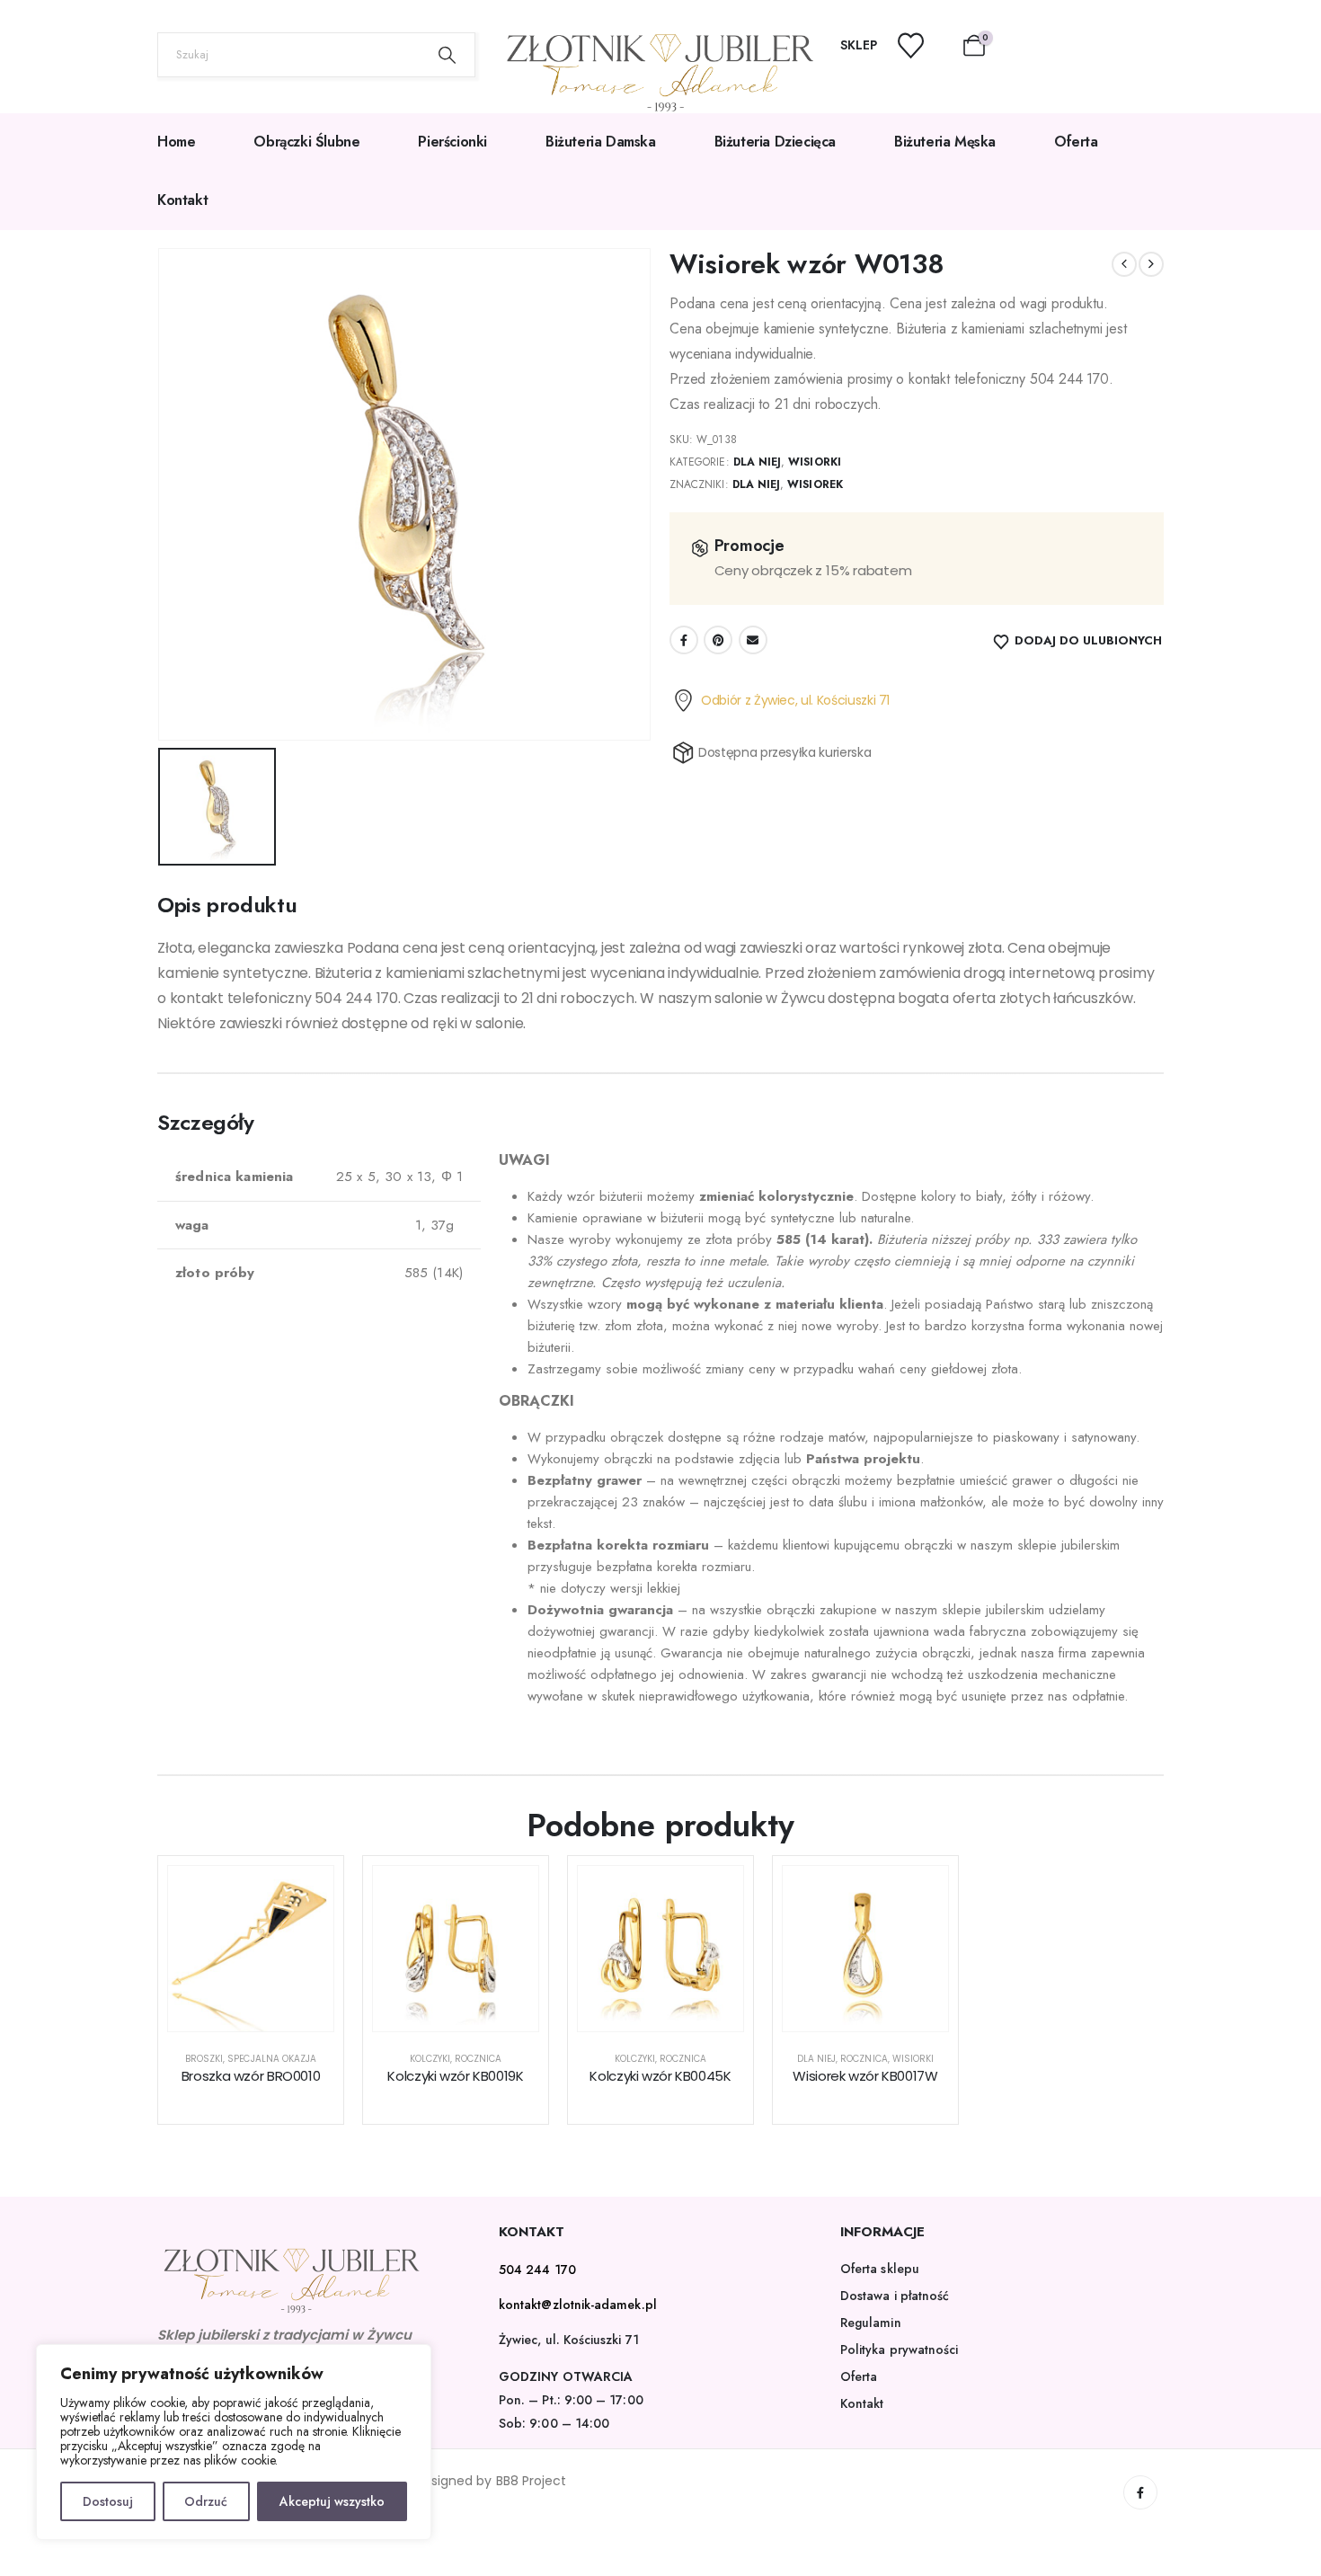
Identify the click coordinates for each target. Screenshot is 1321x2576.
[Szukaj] (448, 55)
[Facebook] (1140, 2492)
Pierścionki (452, 142)
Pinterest (718, 640)
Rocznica (478, 2059)
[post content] (251, 1949)
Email (753, 640)
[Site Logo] (660, 73)
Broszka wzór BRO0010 (251, 2076)
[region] (234, 2442)
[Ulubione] (922, 45)
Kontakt (182, 200)
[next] (1151, 264)
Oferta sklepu (880, 2269)
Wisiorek (815, 484)
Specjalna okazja (272, 2059)
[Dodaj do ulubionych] (306, 1893)
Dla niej (757, 462)
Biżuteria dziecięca (775, 142)
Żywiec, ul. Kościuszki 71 (569, 2340)
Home (176, 142)
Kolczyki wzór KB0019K (455, 2076)
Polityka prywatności (899, 2349)
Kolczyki (430, 2059)
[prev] (1124, 264)
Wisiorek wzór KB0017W (865, 2076)
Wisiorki (814, 462)
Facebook (684, 640)
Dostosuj (108, 2501)
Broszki (204, 2059)
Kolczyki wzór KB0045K (660, 2076)
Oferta (1076, 142)
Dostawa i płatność (895, 2296)
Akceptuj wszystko (332, 2501)
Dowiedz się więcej (265, 2013)
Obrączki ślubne (306, 142)
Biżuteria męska (945, 142)
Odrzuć (206, 2501)
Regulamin (871, 2323)
